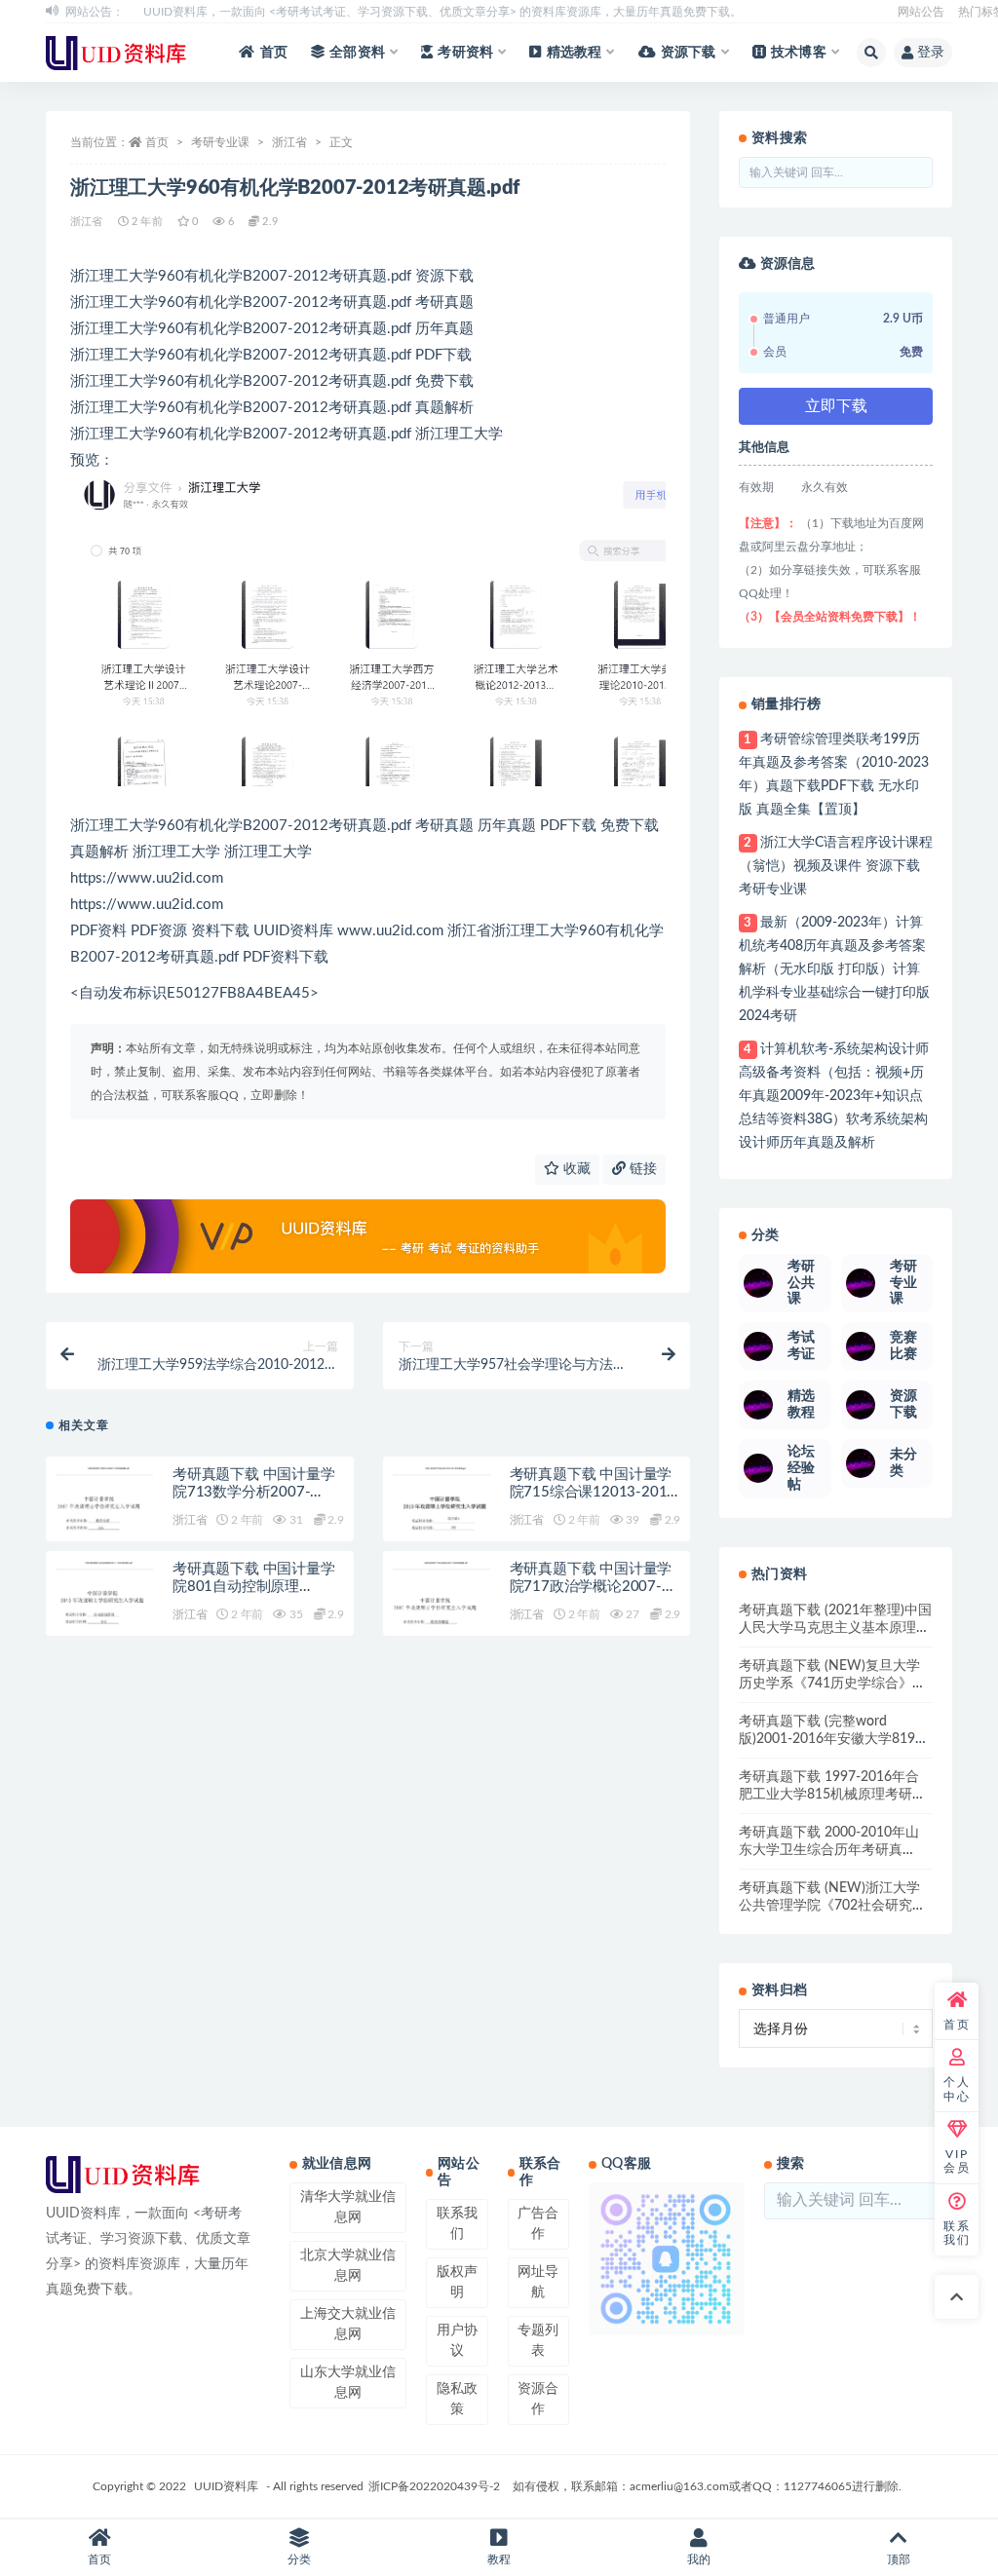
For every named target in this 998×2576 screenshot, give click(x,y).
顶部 (899, 2559)
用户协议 (457, 2341)
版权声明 (457, 2282)
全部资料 (357, 53)
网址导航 (538, 2282)
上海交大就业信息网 (348, 2324)
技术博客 (799, 53)
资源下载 (689, 53)
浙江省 (289, 142)
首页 (274, 53)
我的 (699, 2559)
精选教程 (575, 53)
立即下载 (836, 406)
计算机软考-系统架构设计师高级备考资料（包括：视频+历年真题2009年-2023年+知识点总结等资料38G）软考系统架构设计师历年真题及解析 (833, 1096)
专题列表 (538, 2341)
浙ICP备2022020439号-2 (434, 2486)
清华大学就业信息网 (348, 2207)
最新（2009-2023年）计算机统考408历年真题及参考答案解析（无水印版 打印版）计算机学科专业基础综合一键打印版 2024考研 (834, 969)
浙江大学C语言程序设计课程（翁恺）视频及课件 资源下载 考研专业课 (835, 866)
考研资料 (465, 53)
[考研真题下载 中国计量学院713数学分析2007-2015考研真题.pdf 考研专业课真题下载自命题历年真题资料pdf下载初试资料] (104, 1516)
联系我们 (457, 2224)
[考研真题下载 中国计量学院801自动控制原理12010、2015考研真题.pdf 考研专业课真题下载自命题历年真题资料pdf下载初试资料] (104, 1610)
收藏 (575, 1169)
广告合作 (538, 2224)
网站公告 (921, 12)
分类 (299, 2559)
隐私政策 (457, 2399)
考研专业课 (220, 142)
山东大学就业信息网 (348, 2383)
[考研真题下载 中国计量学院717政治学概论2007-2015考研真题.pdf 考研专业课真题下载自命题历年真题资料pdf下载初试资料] (441, 1610)
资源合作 (538, 2399)
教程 (499, 2559)
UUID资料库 (226, 2486)
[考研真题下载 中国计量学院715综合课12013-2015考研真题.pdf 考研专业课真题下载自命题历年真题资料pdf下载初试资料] (441, 1516)
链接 (641, 1169)
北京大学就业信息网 (348, 2266)
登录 (931, 53)
